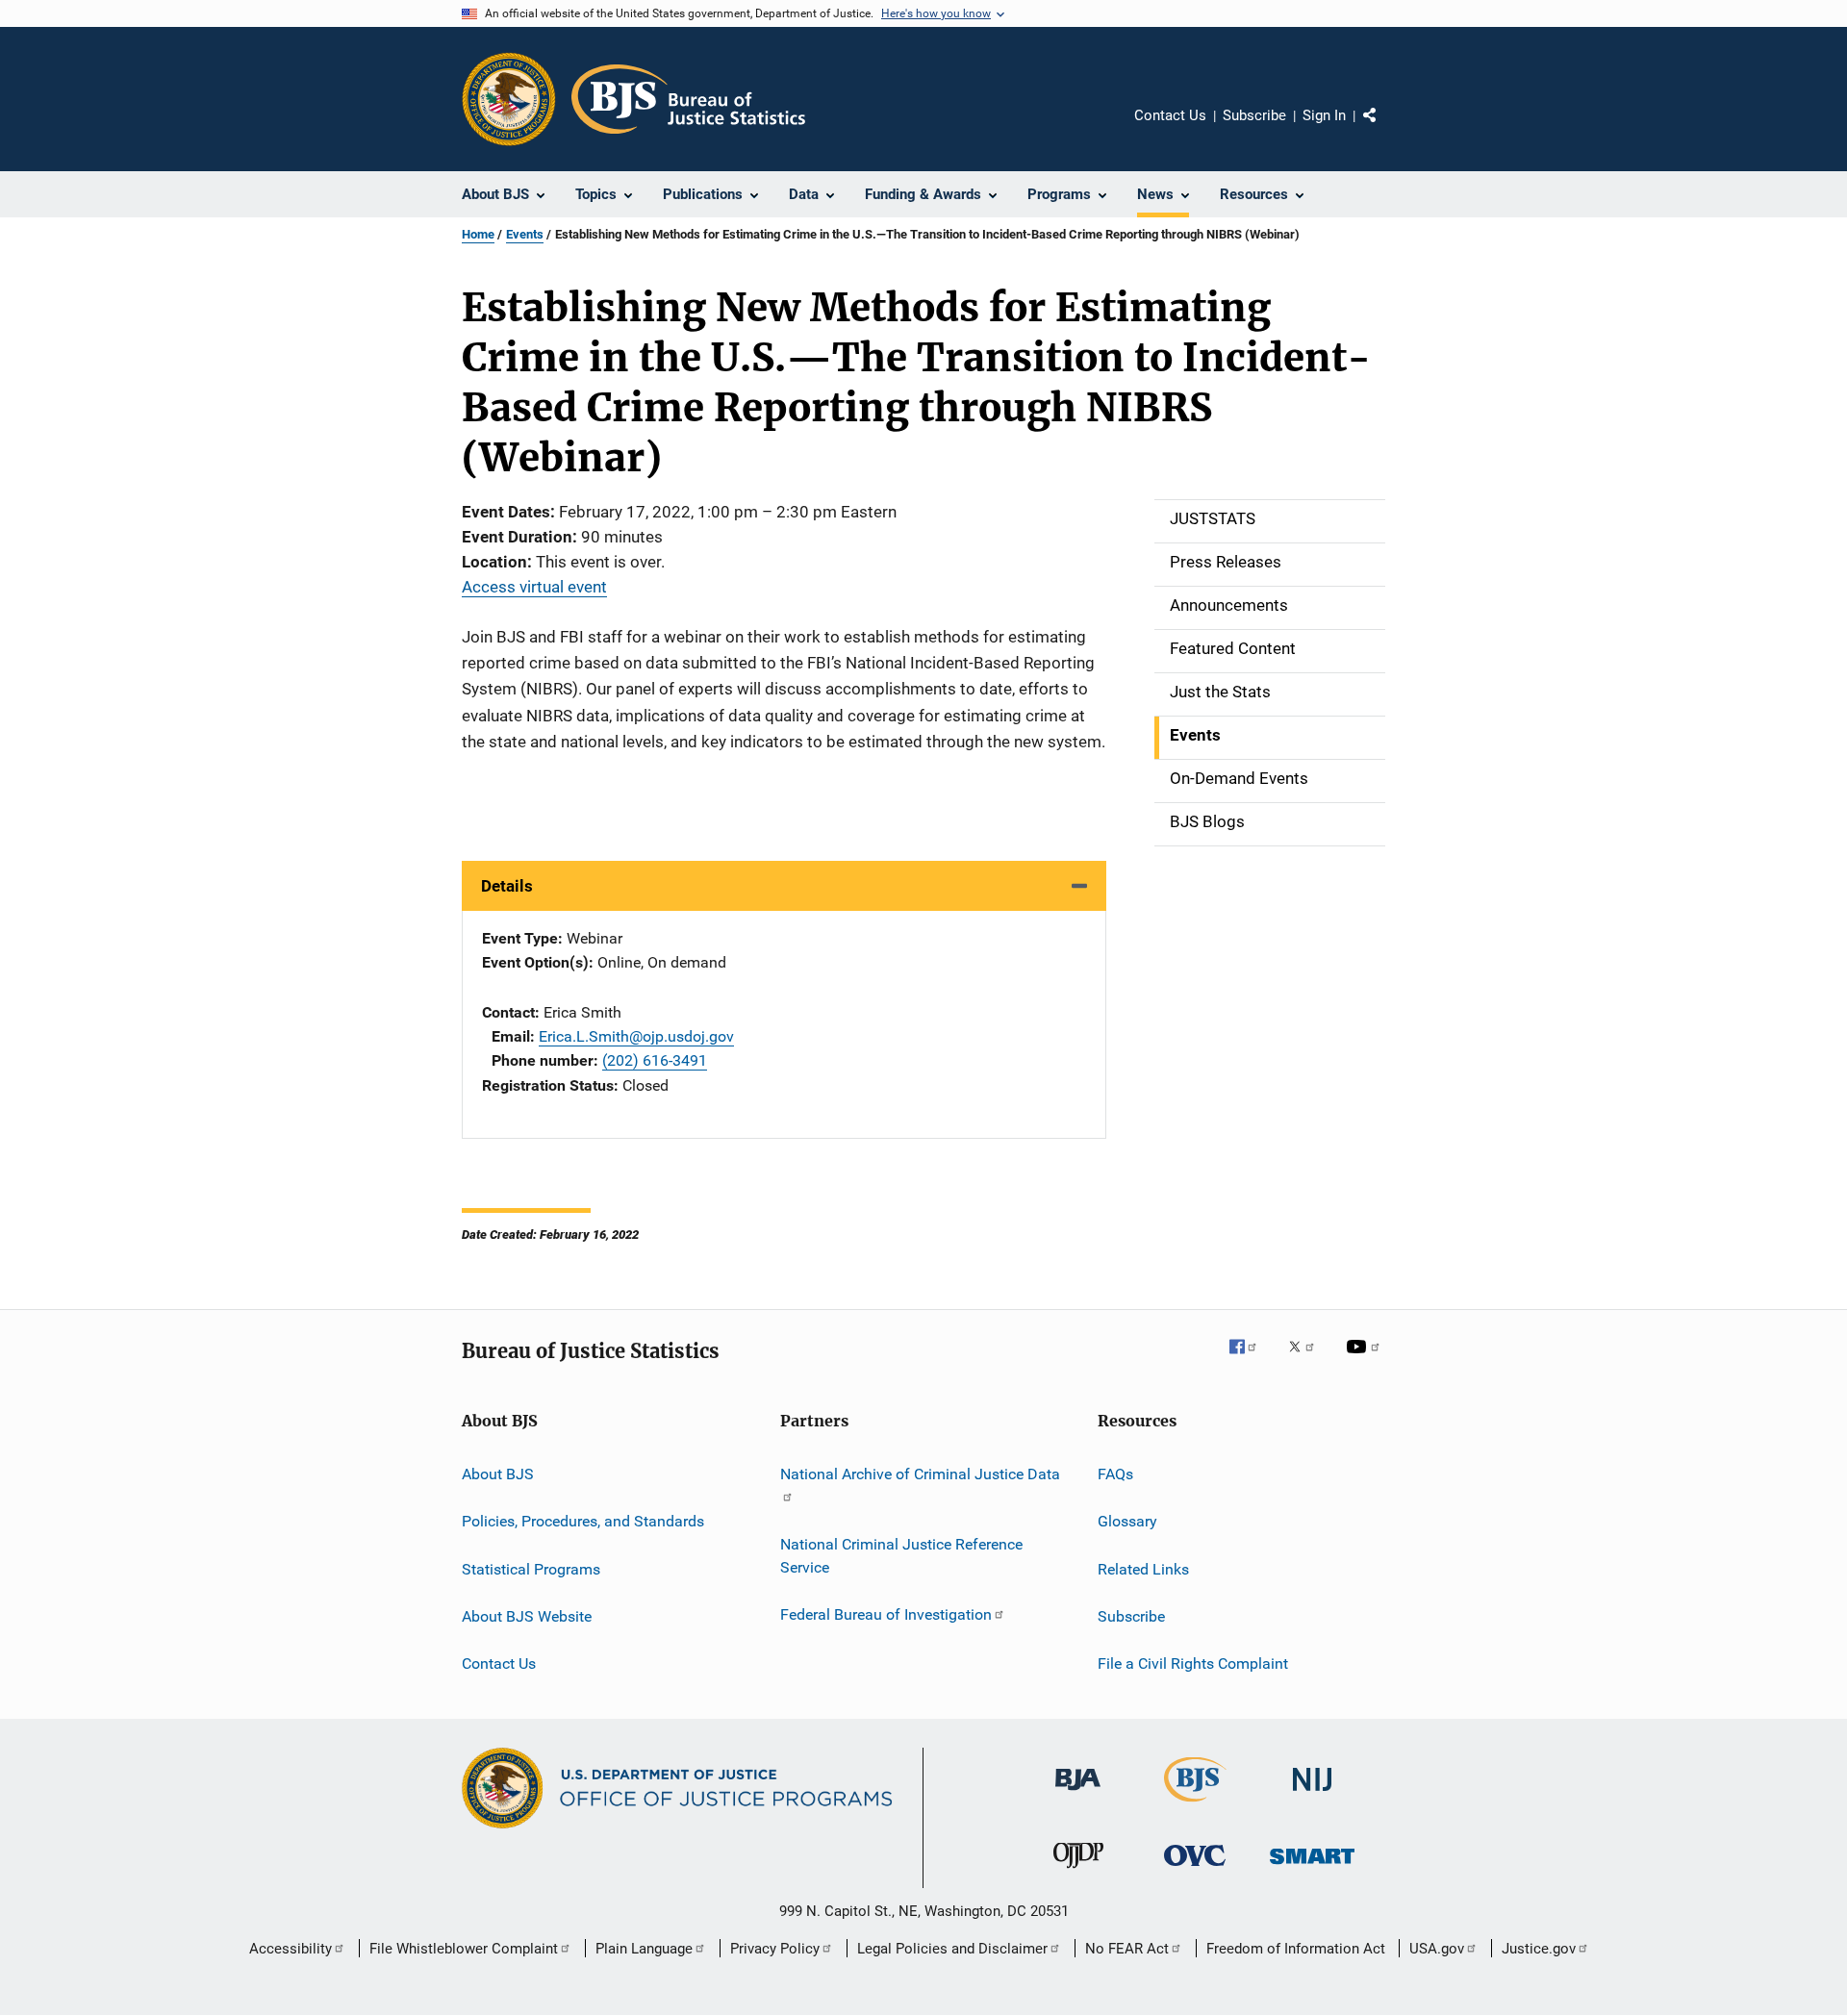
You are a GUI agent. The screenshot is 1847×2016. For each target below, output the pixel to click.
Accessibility (291, 1949)
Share (1385, 129)
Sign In (1324, 115)
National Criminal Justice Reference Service (901, 1556)
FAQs (1115, 1474)
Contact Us (1170, 115)
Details (507, 886)
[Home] (688, 99)
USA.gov (1437, 1949)
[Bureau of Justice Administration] (1078, 1794)
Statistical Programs (531, 1569)
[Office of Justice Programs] (509, 99)
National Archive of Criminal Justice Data (920, 1474)
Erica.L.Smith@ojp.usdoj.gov (636, 1036)
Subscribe (1254, 115)
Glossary (1127, 1521)
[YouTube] (1366, 1360)
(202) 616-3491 (655, 1060)
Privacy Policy (775, 1949)
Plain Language (644, 1949)
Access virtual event (534, 587)
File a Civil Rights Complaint (1193, 1663)
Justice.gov (1539, 1949)
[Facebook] (1251, 1360)
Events (525, 234)
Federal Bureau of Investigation (886, 1614)
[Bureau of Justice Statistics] (1195, 1805)
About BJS (498, 1474)
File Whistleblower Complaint (464, 1949)
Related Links (1143, 1569)
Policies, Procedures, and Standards (583, 1521)
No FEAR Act (1127, 1949)
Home (478, 234)
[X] (1308, 1360)
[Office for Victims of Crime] (1195, 1869)
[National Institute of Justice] (1312, 1794)
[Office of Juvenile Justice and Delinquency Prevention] (1078, 1872)
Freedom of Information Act (1296, 1949)
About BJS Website (527, 1616)
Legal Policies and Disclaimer (952, 1949)
